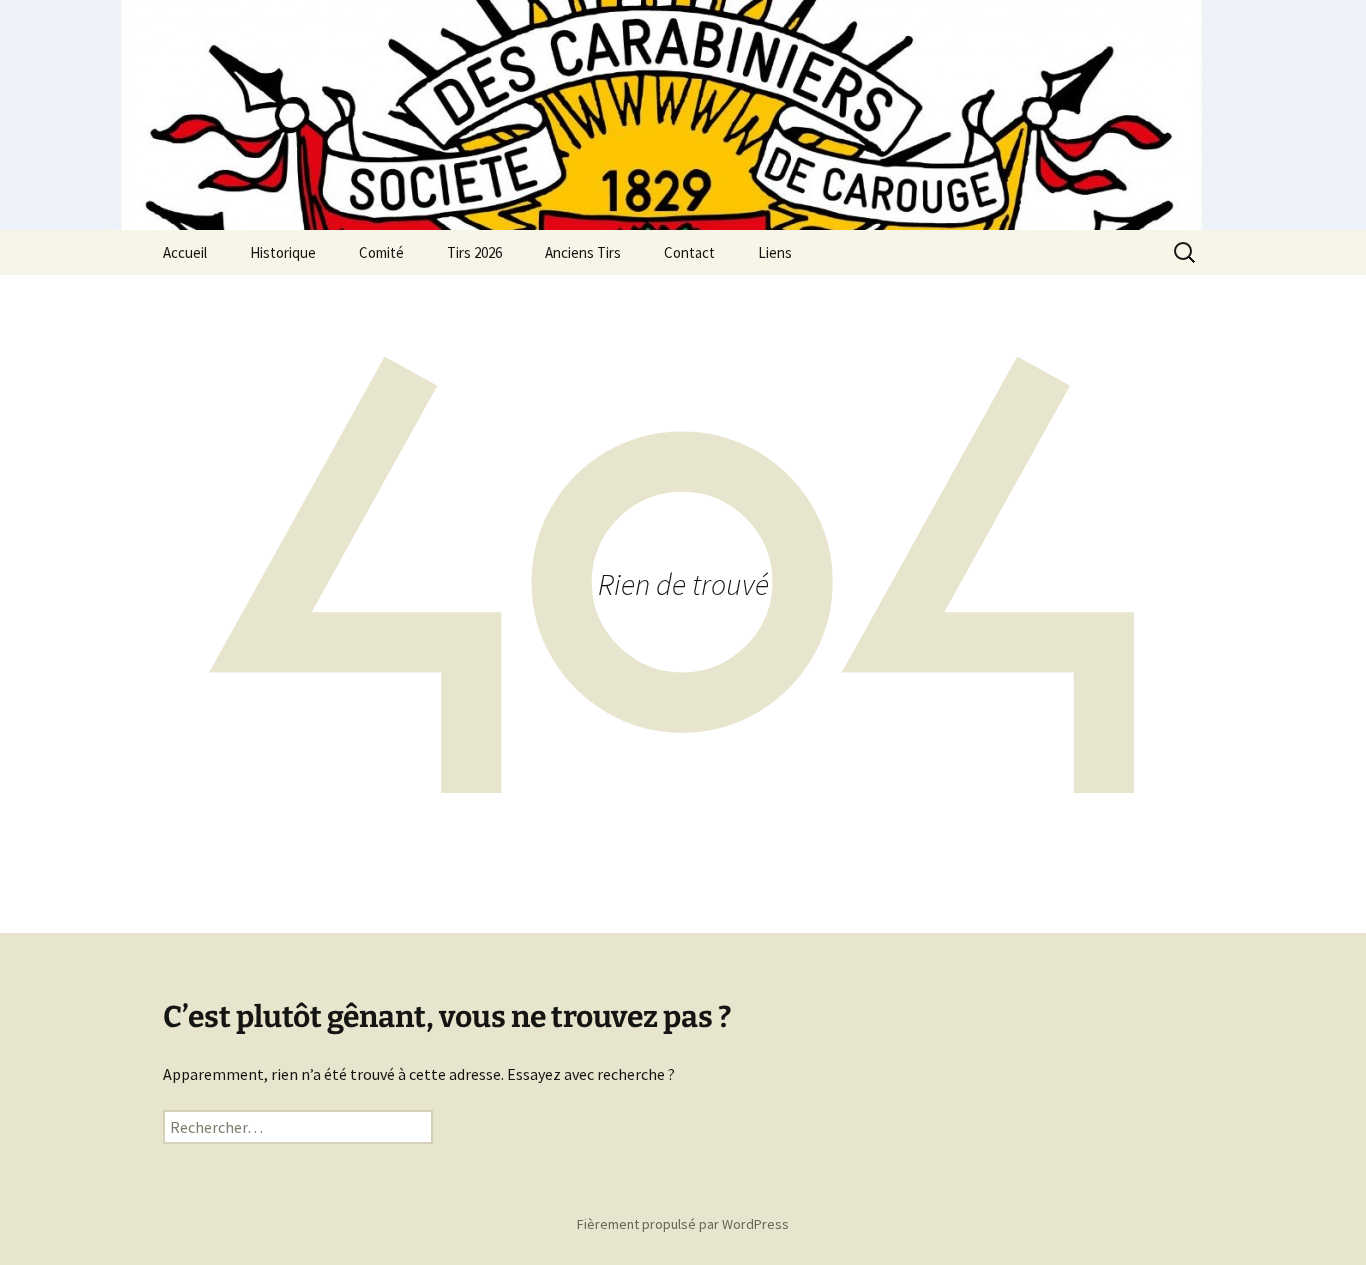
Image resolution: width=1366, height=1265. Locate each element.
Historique (283, 252)
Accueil (185, 252)
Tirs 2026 (474, 252)
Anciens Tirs (583, 252)
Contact (689, 252)
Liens (775, 252)
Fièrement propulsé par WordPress (683, 1224)
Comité (381, 252)
